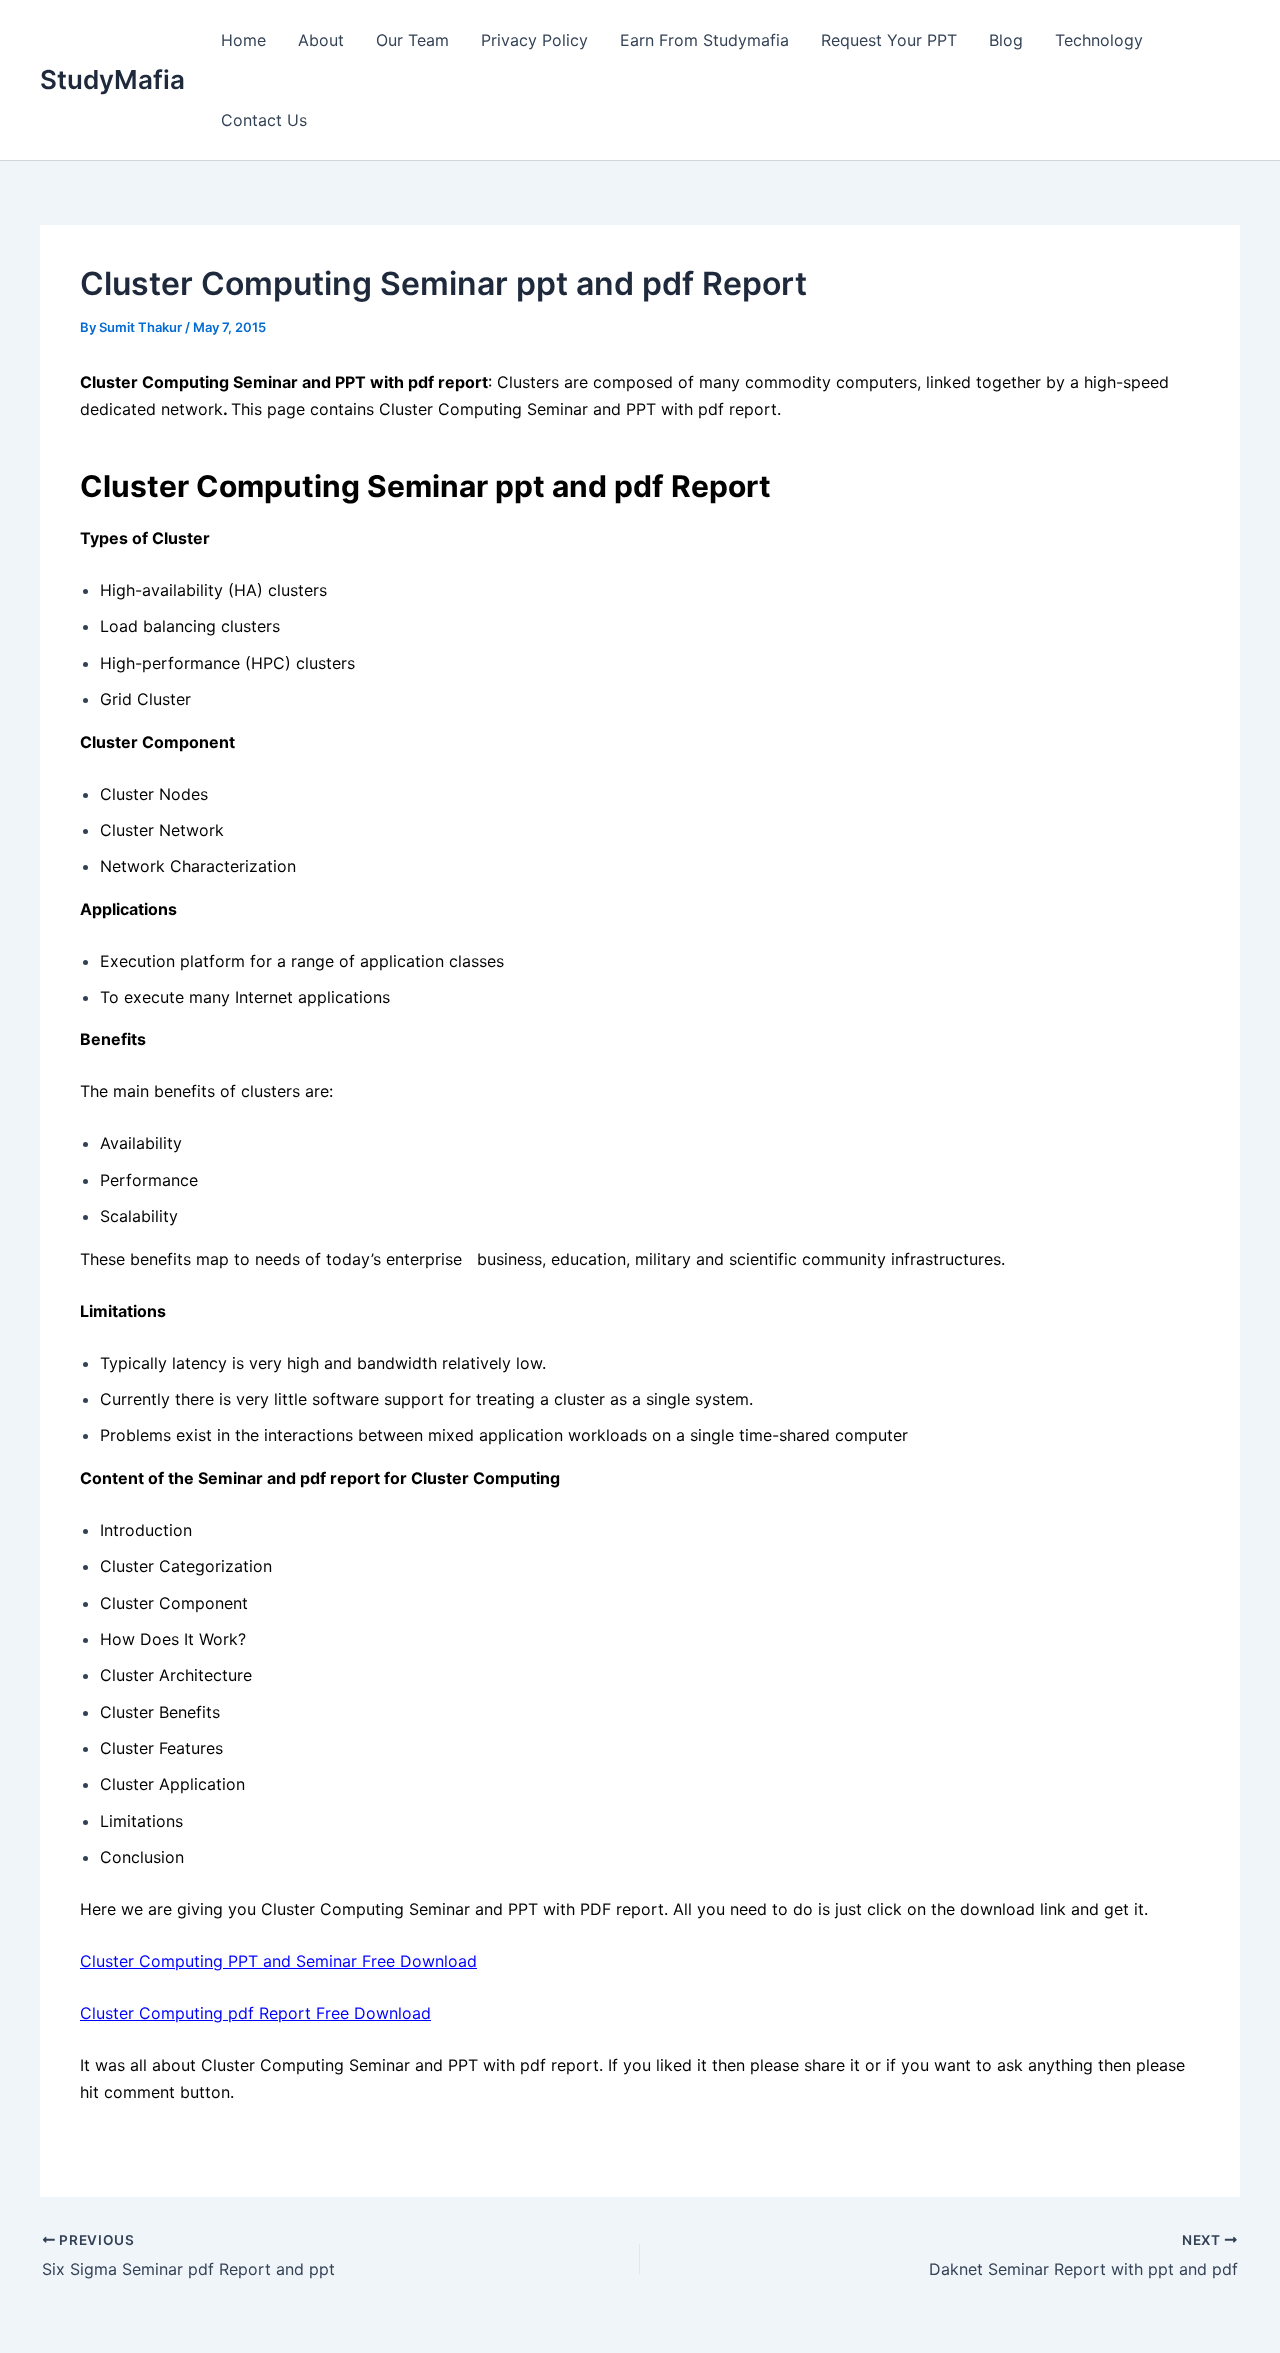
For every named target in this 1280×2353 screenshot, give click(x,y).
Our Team (412, 40)
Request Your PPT (889, 40)
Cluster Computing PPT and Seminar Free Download (278, 1961)
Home (243, 40)
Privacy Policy (534, 40)
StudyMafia (112, 79)
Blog (1006, 40)
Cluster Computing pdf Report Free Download (255, 2013)
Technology (1099, 40)
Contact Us (264, 120)
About (321, 40)
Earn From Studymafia (704, 40)
